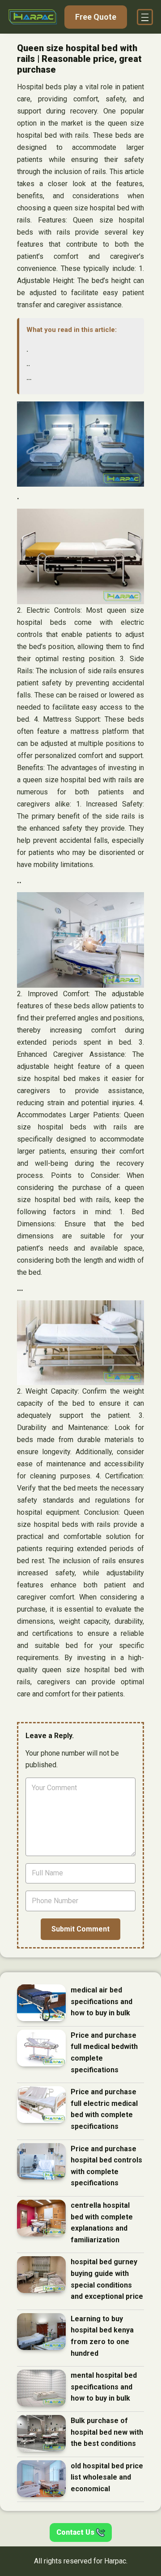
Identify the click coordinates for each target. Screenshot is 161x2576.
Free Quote (96, 17)
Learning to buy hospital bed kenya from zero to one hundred (102, 2336)
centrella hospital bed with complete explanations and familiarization (102, 2223)
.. (28, 364)
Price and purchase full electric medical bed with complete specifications (104, 2109)
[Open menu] (145, 17)
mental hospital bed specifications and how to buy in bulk (104, 2387)
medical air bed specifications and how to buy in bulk (102, 2001)
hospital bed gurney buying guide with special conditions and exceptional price (107, 2279)
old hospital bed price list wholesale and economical (107, 2477)
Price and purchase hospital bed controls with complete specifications (106, 2166)
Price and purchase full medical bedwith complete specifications (104, 2053)
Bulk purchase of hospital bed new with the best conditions (107, 2432)
